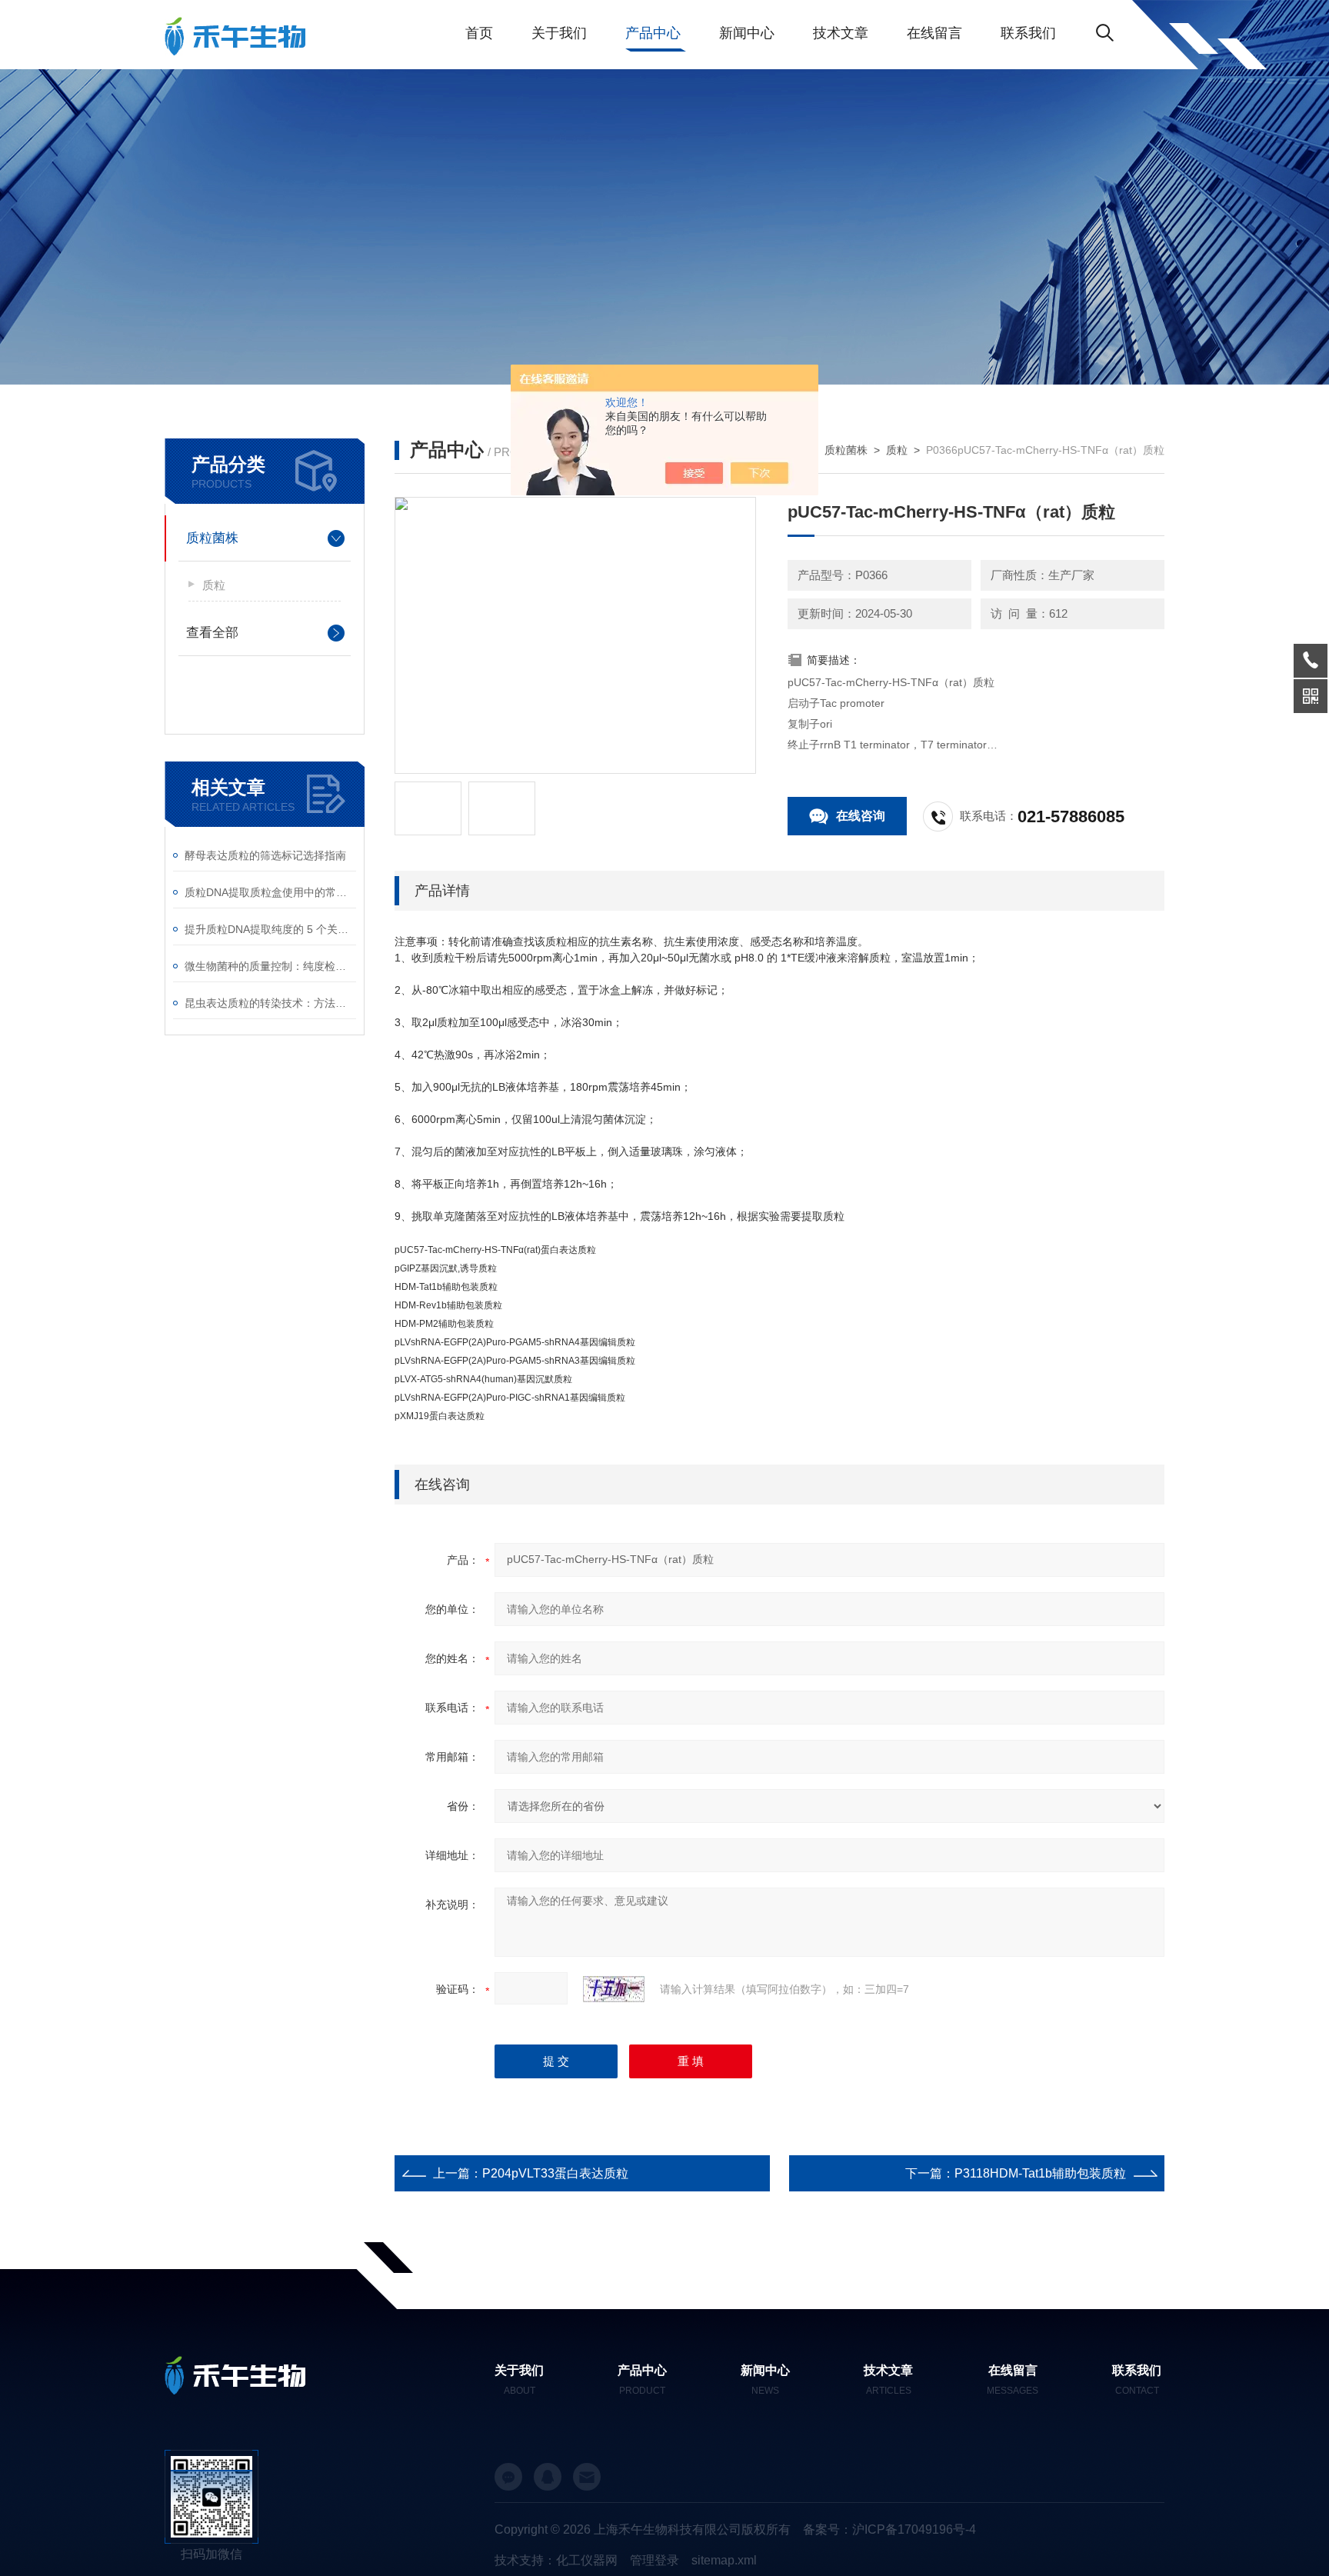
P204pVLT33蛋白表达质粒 (555, 2173)
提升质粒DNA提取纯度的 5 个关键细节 (270, 929)
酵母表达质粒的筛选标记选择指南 (265, 855)
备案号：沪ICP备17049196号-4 (889, 2529)
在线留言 (934, 33)
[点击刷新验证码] (614, 1989)
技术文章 (841, 33)
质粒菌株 (212, 538)
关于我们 (559, 33)
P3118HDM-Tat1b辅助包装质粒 (1040, 2173)
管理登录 (655, 2560)
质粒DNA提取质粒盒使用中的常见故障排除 (270, 892)
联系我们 (1028, 33)
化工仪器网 (587, 2560)
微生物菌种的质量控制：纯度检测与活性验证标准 (270, 966)
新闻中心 (747, 33)
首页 (479, 33)
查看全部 (212, 633)
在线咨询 (861, 816)
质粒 (214, 585)
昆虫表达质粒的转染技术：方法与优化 (270, 1003)
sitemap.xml (724, 2560)
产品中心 (653, 33)
